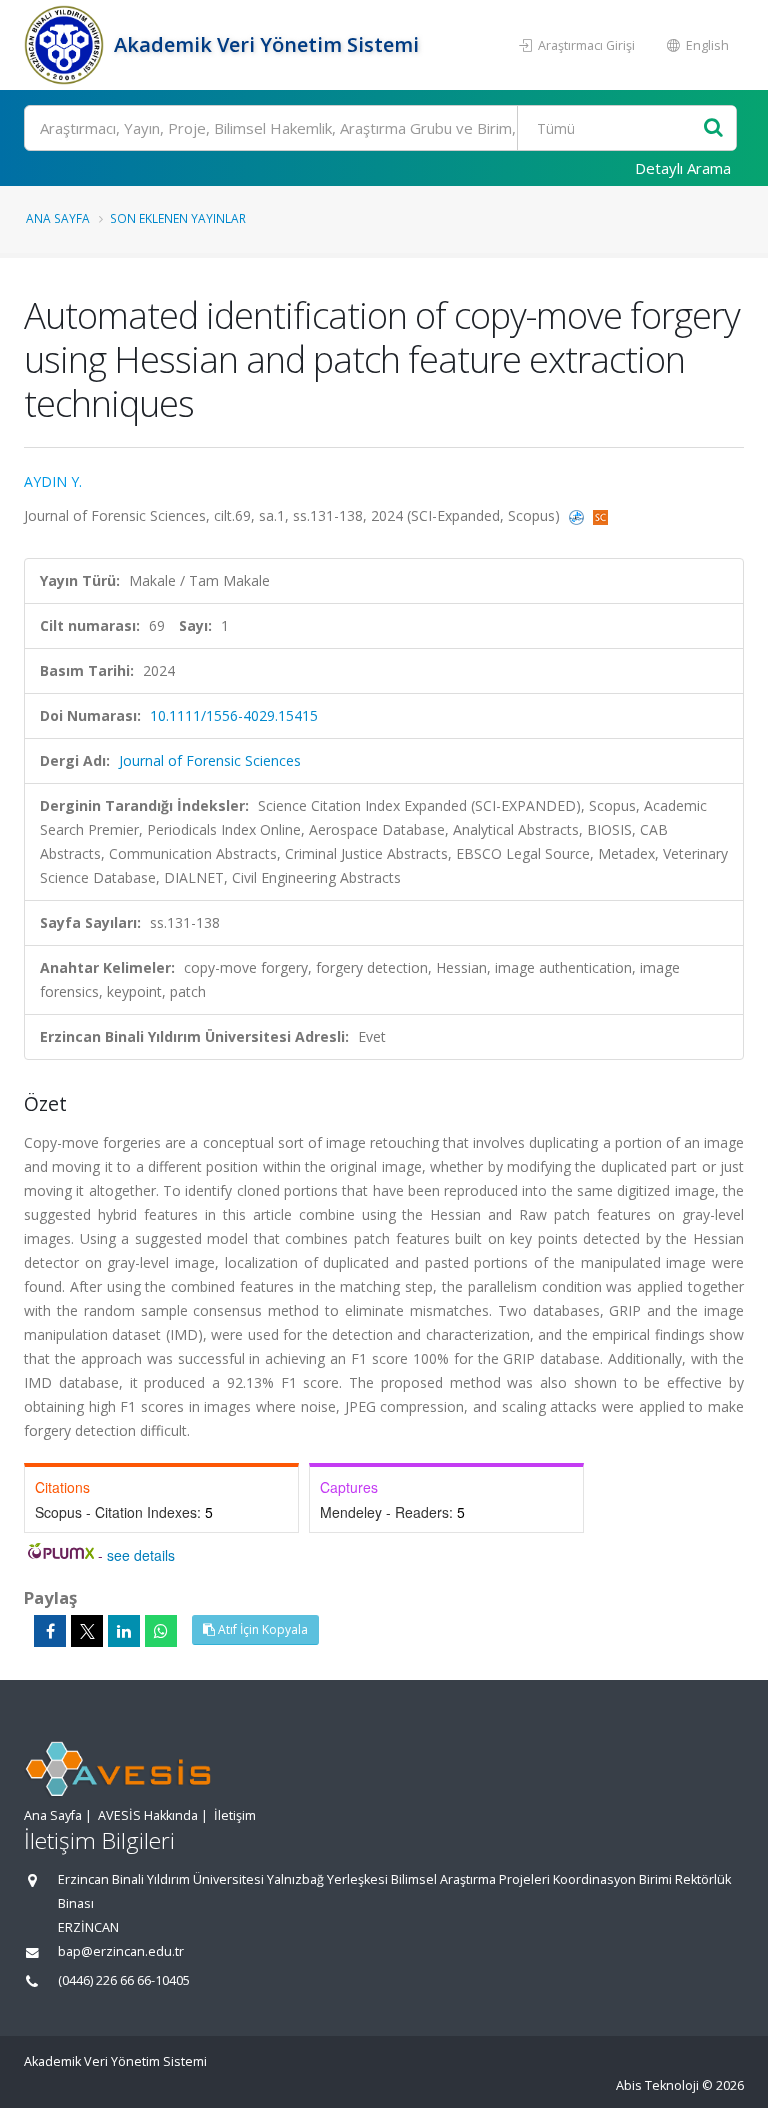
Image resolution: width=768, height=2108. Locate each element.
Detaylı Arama (683, 168)
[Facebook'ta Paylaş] (50, 1631)
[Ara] (713, 128)
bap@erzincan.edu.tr (121, 1951)
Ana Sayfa (58, 218)
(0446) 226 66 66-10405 (124, 1980)
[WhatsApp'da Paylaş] (161, 1631)
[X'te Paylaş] (87, 1631)
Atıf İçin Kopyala (261, 1629)
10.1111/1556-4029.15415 (234, 715)
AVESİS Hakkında (148, 1815)
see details (141, 1555)
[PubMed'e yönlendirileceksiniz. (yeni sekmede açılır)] (578, 515)
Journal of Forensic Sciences (210, 760)
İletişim (235, 1815)
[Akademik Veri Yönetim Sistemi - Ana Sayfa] (66, 45)
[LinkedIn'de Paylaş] (124, 1631)
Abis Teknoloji (657, 2085)
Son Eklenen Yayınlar (178, 218)
